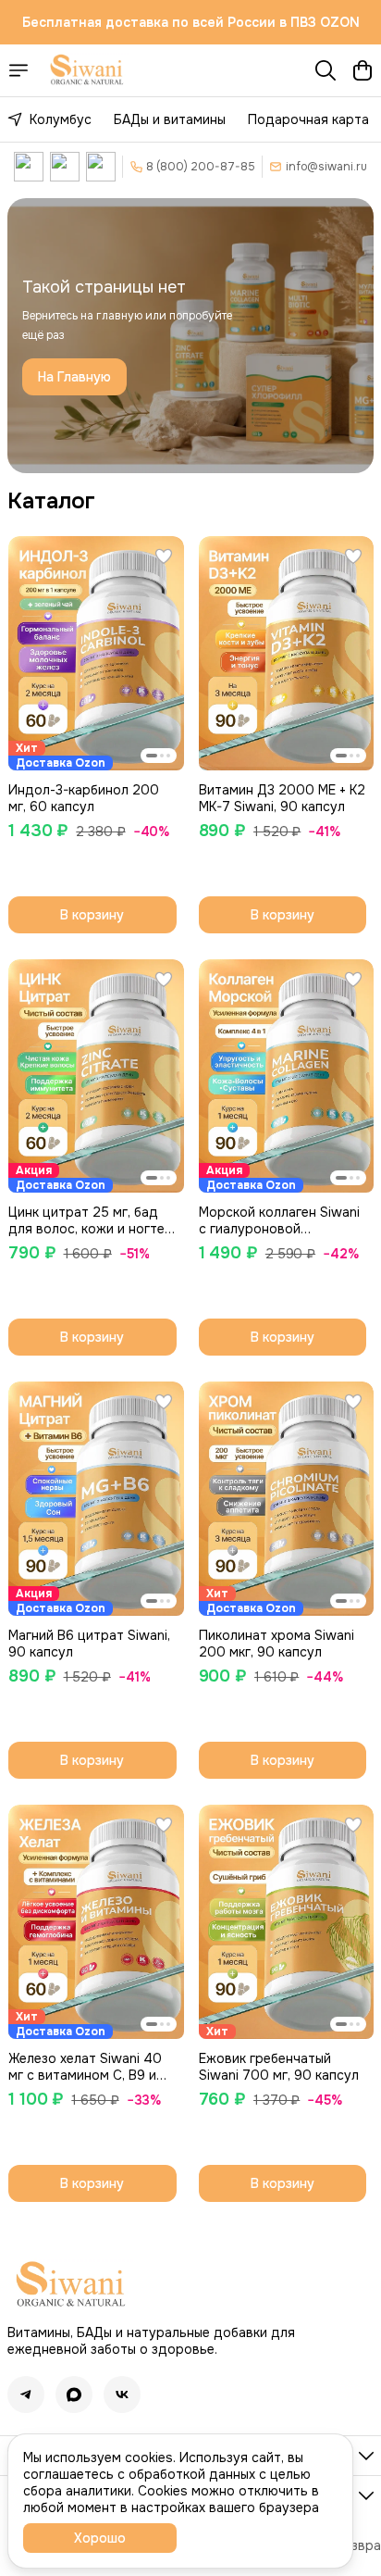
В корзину (92, 915)
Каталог (51, 501)
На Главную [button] (74, 377)
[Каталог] (18, 70)
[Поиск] (326, 70)
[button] (96, 653)
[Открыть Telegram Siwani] (65, 167)
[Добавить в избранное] (164, 556)
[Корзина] (363, 70)
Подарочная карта (308, 119)
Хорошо (100, 2538)
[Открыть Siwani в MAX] (101, 167)
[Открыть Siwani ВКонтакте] (29, 167)
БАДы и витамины (170, 119)
